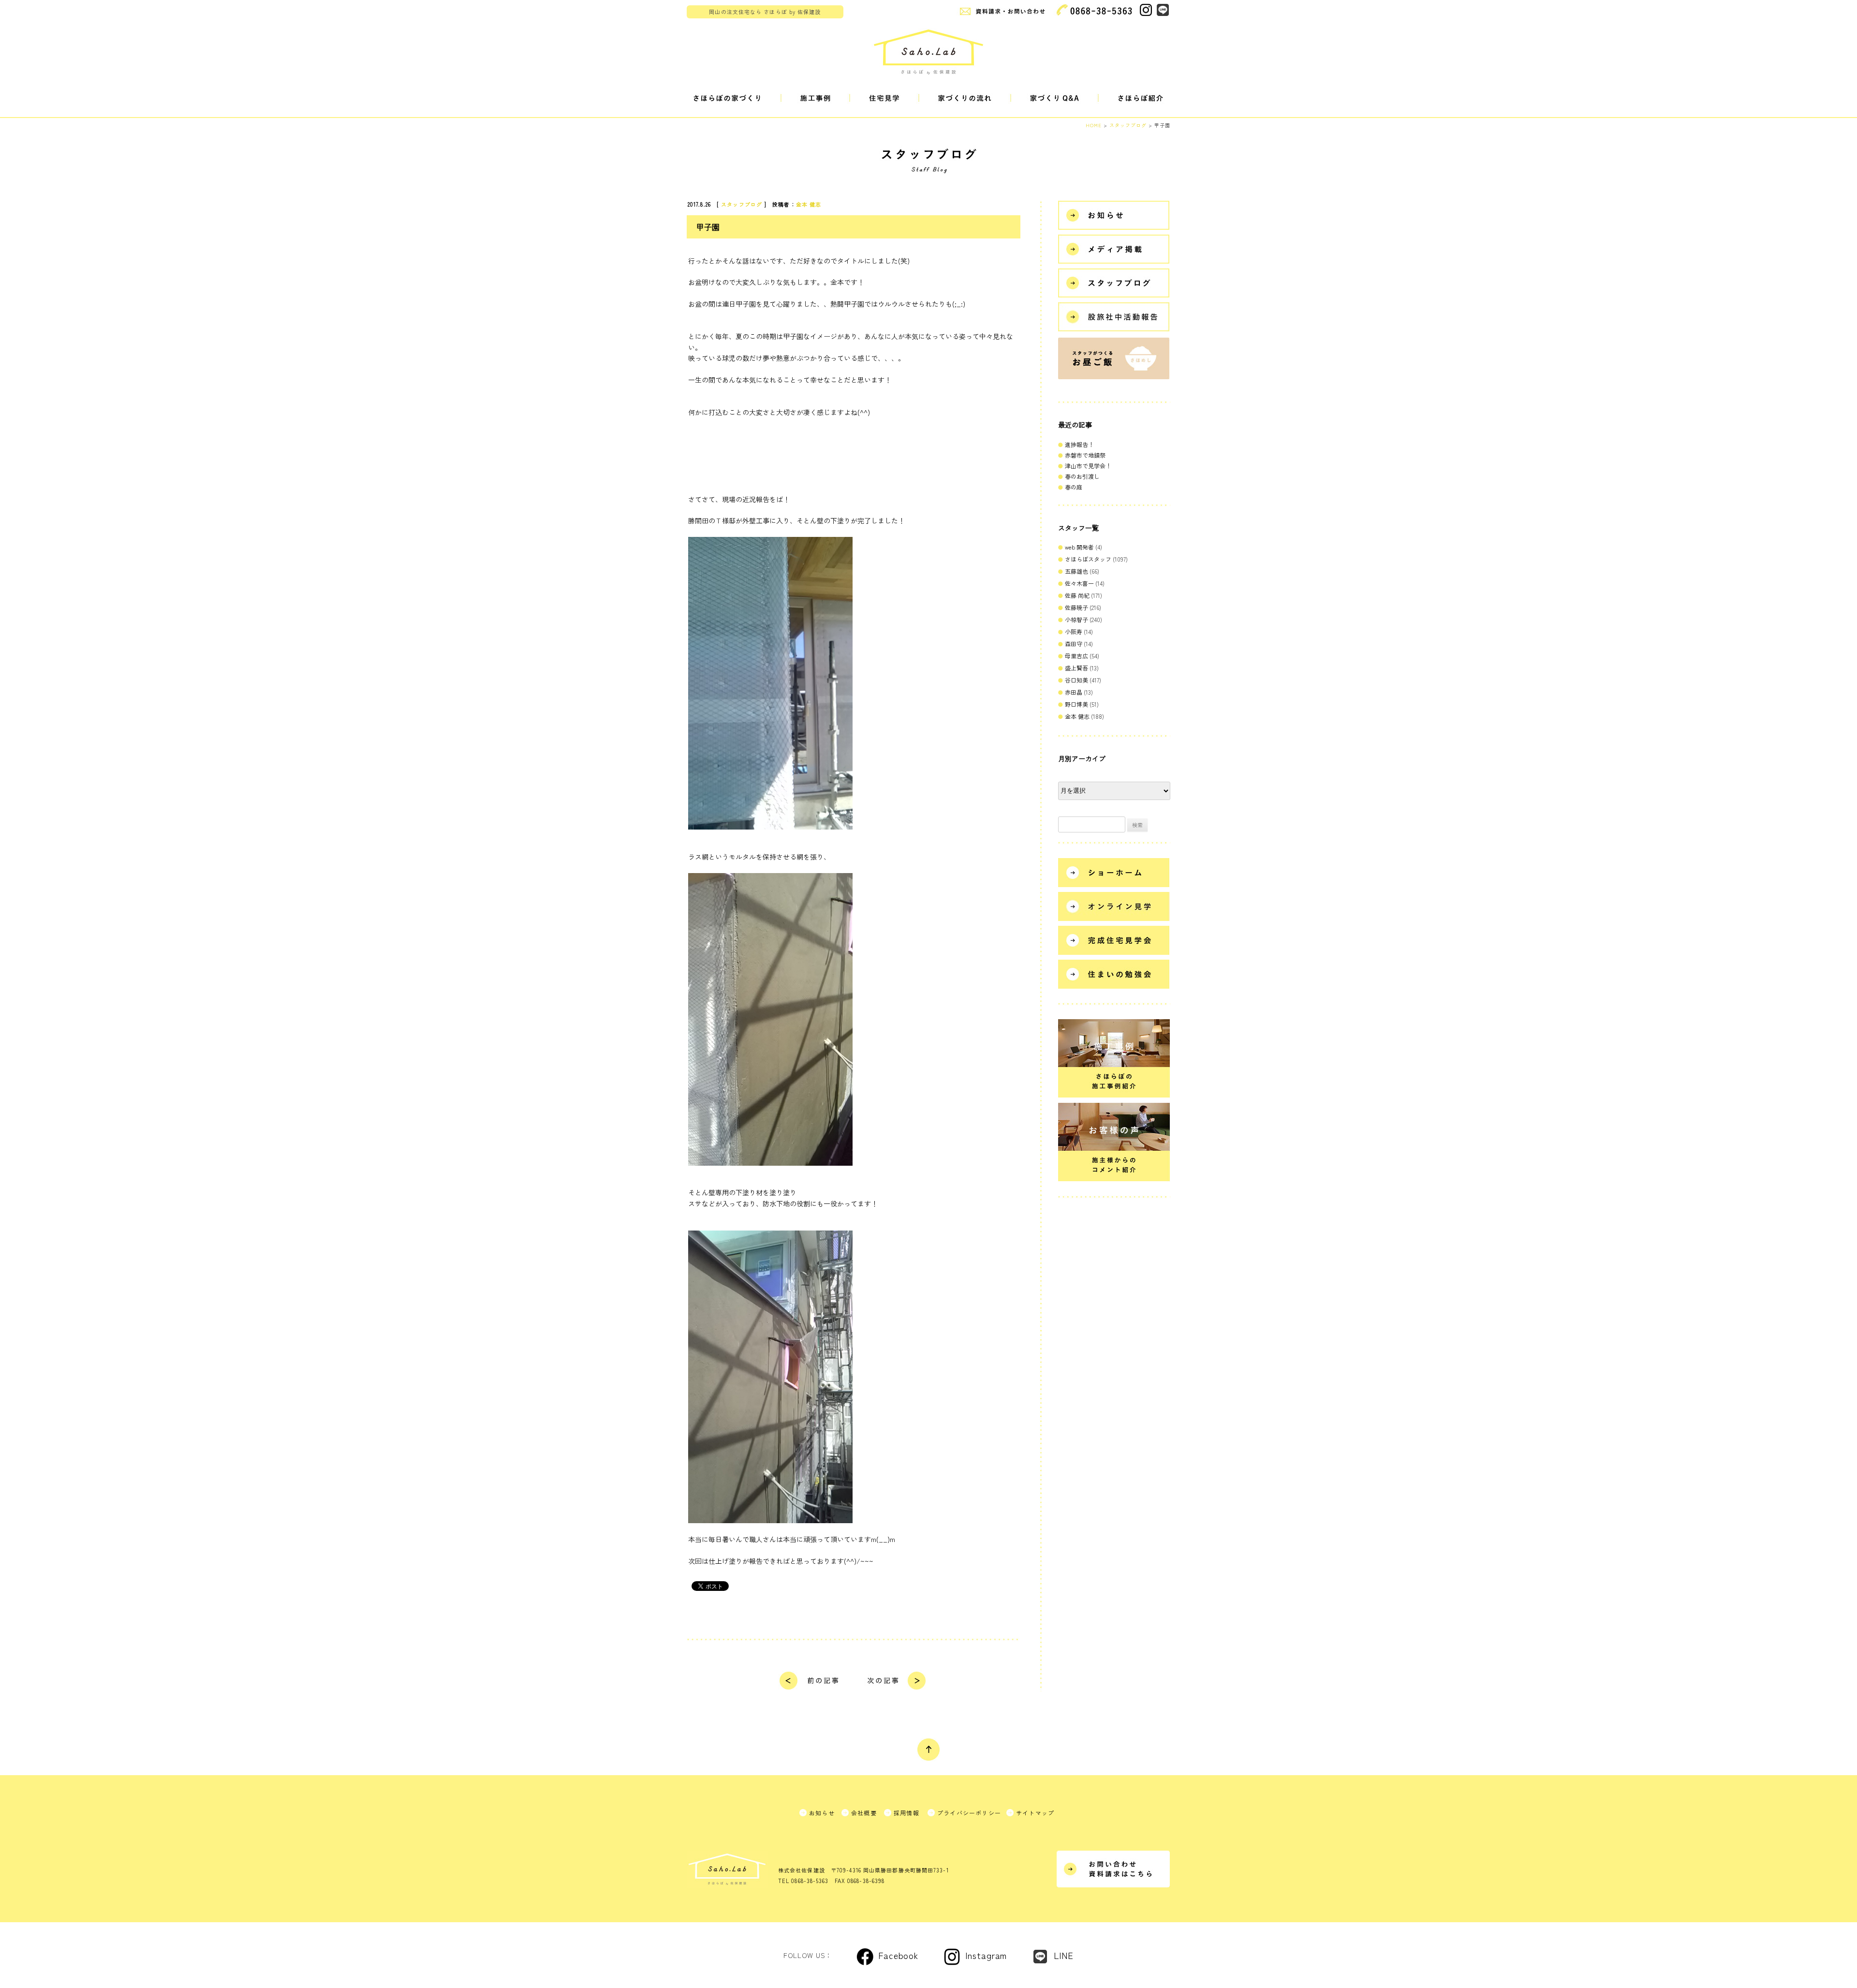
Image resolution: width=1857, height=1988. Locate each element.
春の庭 (1074, 487)
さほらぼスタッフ (1088, 559)
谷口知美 (1076, 680)
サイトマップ (1035, 1813)
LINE (1064, 1955)
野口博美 (1076, 704)
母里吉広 (1076, 656)
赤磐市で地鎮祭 (1085, 455)
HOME (1094, 125)
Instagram (986, 1955)
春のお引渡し (1082, 476)
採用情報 (906, 1813)
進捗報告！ (1079, 444)
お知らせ (822, 1813)
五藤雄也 (1076, 571)
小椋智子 (1076, 619)
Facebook (898, 1955)
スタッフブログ (742, 204)
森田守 (1074, 644)
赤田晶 (1074, 692)
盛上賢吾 (1076, 668)
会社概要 (864, 1813)
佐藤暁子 (1076, 607)
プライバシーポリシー (969, 1813)
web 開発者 (1079, 547)
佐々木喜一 (1079, 583)
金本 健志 (809, 204)
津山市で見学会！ (1088, 466)
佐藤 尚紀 (1077, 595)
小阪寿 (1074, 631)
